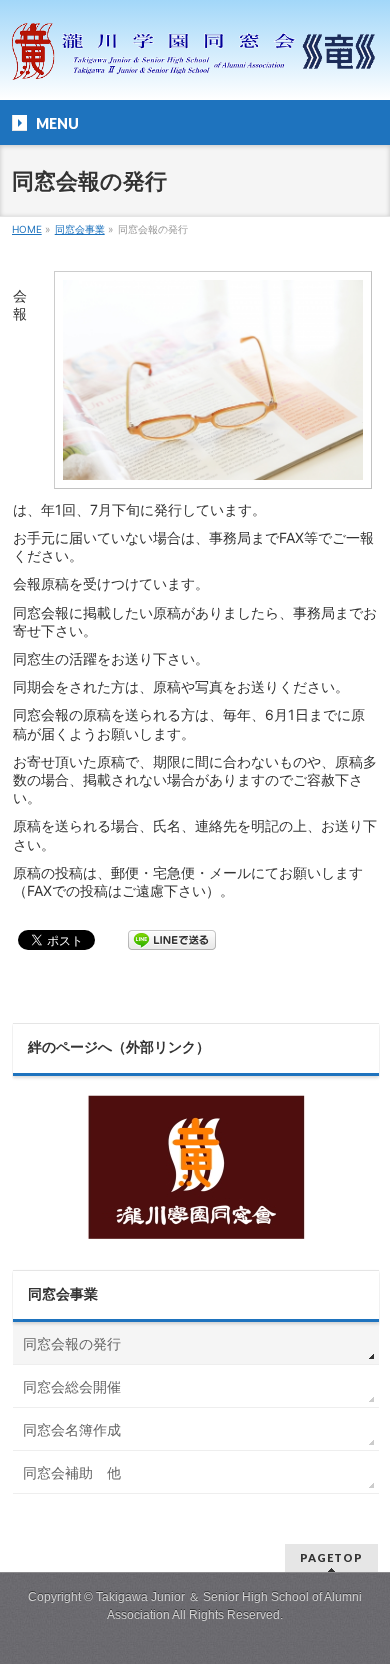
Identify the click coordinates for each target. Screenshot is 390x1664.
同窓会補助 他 (72, 1472)
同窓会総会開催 (72, 1386)
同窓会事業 (63, 1294)
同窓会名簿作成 (72, 1429)
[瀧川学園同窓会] (195, 63)
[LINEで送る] (172, 938)
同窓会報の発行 (72, 1343)
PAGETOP (331, 1557)
